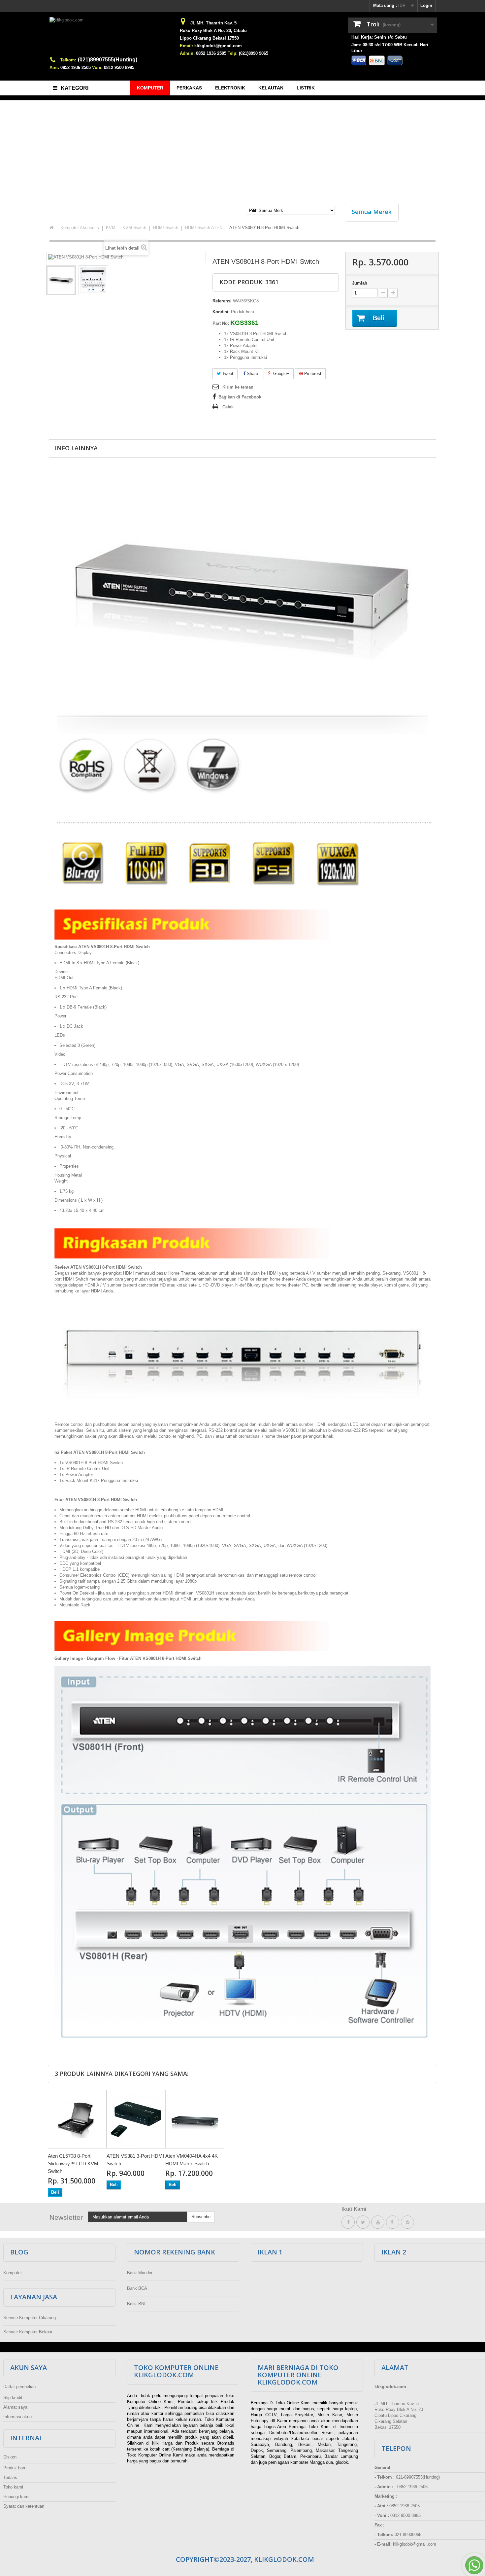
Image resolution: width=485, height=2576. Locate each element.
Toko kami (13, 2487)
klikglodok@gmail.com (218, 46)
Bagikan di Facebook (240, 397)
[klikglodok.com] (111, 37)
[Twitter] (363, 2222)
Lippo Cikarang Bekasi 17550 (209, 38)
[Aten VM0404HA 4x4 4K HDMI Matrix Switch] (195, 2119)
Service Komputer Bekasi (28, 2332)
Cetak (228, 407)
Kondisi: (221, 312)
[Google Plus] (393, 2222)
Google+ (281, 374)
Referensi (222, 301)
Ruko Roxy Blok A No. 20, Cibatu (213, 31)
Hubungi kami (16, 2497)
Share (252, 374)
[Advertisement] (242, 148)
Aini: (54, 68)
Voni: (97, 68)
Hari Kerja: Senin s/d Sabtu (379, 37)
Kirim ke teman (238, 387)
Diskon (10, 2457)
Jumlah (360, 283)
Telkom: (68, 60)
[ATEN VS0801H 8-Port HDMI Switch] (61, 280)
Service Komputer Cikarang (30, 2318)
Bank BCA (137, 2288)
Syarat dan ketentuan (24, 2506)
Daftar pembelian (19, 2387)
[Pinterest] (407, 2222)
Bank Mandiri (140, 2273)
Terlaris (10, 2477)
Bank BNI (136, 2304)
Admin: (187, 53)
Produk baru (15, 2468)
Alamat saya (15, 2407)
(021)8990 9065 (254, 53)
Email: (186, 46)
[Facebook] (348, 2222)
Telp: (233, 53)
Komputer (13, 2273)
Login (426, 5)
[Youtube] (378, 2222)
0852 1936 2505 (76, 68)
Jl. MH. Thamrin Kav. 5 (213, 23)
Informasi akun (17, 2417)
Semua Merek (372, 212)
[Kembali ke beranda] (51, 228)
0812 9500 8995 (119, 68)
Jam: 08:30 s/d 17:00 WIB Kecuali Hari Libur (390, 48)
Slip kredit (13, 2398)
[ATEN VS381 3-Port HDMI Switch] (136, 2119)
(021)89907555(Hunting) (108, 60)
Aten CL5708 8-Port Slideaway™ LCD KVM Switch (73, 2164)
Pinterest (312, 374)
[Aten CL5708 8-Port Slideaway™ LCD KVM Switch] (77, 2119)
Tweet (227, 374)
